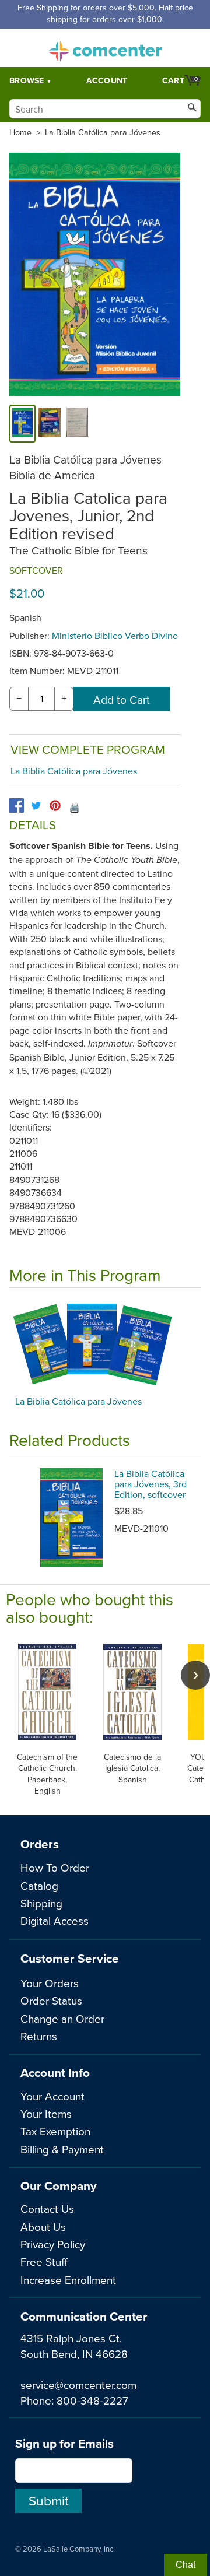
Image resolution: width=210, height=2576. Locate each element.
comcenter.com (105, 48)
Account (107, 80)
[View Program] (105, 1345)
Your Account (52, 2096)
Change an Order (62, 2018)
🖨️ (75, 808)
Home (20, 132)
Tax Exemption (55, 2131)
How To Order (55, 1867)
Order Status (51, 2000)
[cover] (22, 424)
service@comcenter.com (78, 2384)
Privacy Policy (53, 2244)
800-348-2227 (92, 2400)
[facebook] (17, 806)
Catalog (39, 1885)
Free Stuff (44, 2261)
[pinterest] (55, 806)
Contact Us (47, 2208)
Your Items (46, 2113)
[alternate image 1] (50, 424)
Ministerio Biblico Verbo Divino (115, 636)
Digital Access (55, 1920)
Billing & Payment (62, 2149)
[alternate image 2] (78, 424)
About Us (43, 2226)
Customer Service (70, 1958)
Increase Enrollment (68, 2280)
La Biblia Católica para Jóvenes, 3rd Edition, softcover (150, 1484)
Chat (185, 2565)
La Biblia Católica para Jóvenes (103, 132)
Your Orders (50, 1983)
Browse (27, 80)
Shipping (41, 1903)
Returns (39, 2036)
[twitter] (36, 806)
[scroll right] (195, 1675)
